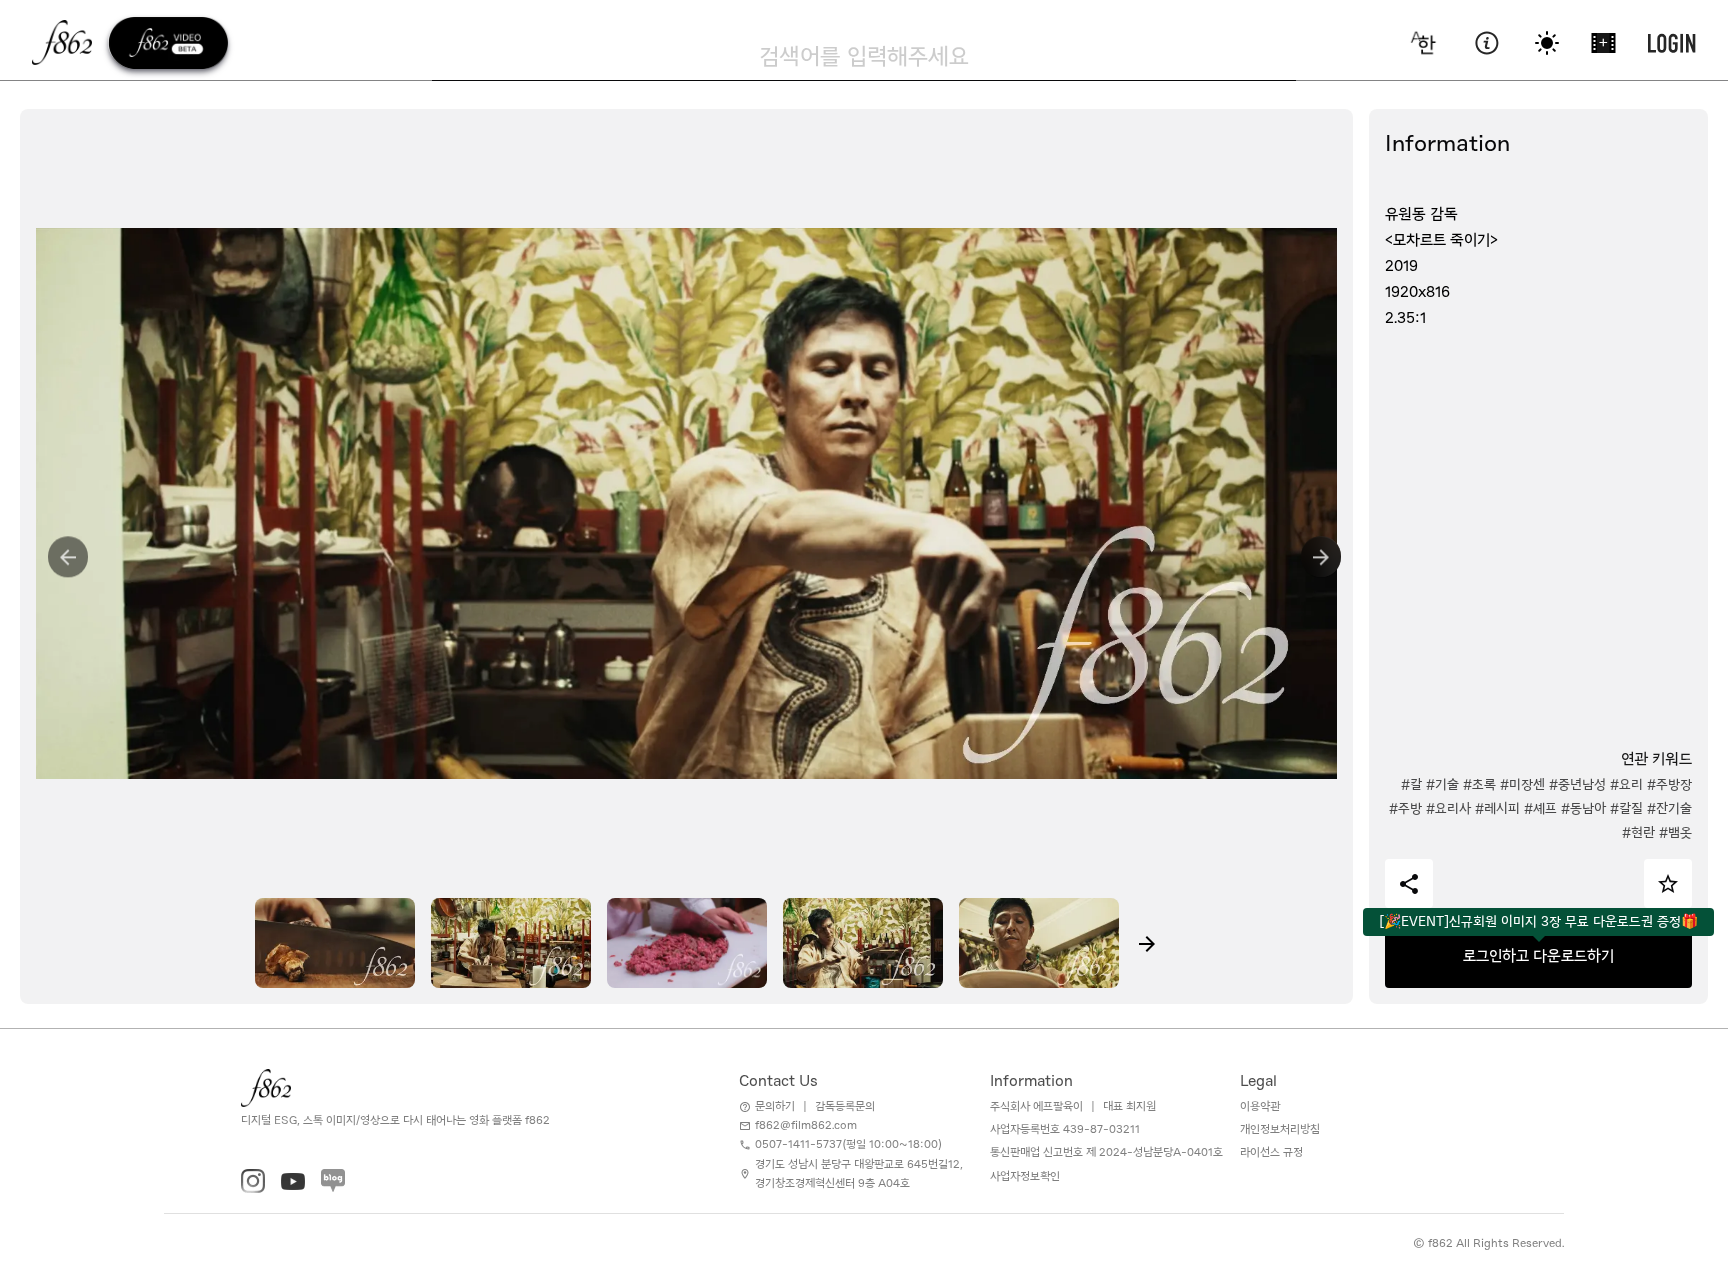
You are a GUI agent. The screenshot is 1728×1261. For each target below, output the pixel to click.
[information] (1486, 43)
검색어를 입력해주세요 (864, 56)
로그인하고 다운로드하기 (1538, 956)
